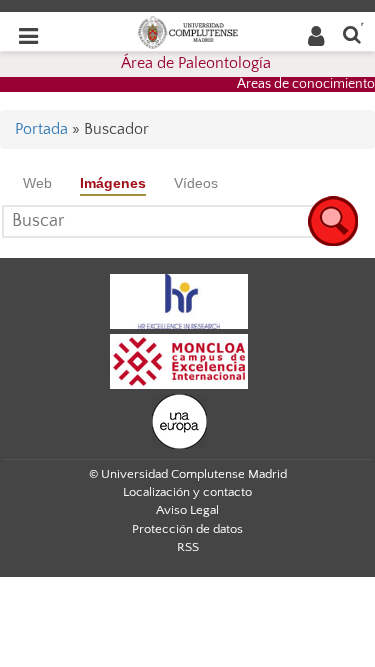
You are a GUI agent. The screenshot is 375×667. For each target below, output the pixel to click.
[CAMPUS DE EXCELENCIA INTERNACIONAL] (179, 360)
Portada (41, 129)
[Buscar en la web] (352, 33)
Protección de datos (187, 529)
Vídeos (196, 183)
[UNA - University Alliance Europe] (179, 420)
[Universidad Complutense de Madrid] (188, 31)
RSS (188, 547)
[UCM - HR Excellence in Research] (179, 300)
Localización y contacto (187, 492)
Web (37, 183)
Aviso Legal (187, 510)
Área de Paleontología (196, 63)
